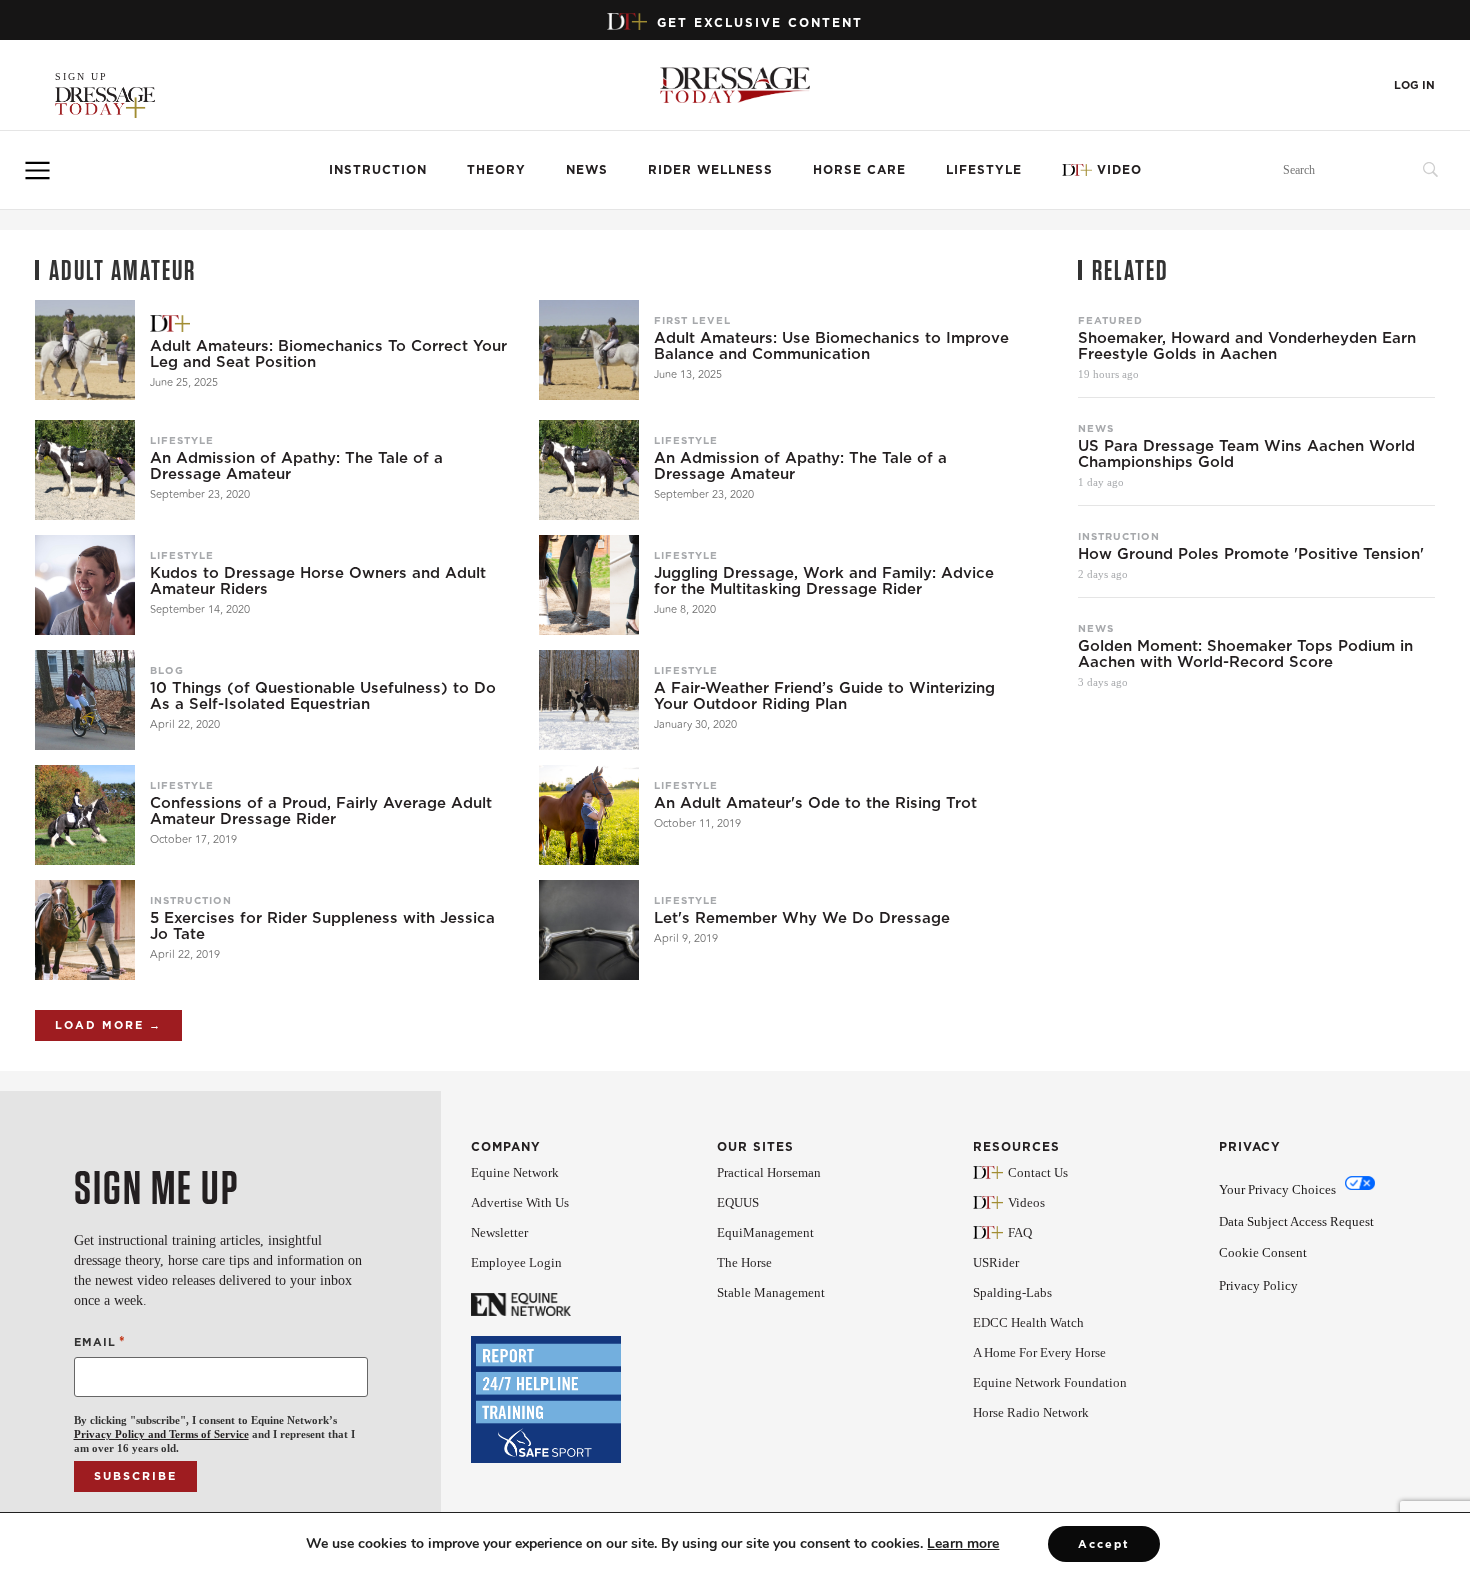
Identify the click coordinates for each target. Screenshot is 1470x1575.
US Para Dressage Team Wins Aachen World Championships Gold (1246, 454)
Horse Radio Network (1031, 1412)
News (587, 169)
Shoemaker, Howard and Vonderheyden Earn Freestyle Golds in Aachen (1247, 346)
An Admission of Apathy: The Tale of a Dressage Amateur (296, 466)
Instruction (378, 169)
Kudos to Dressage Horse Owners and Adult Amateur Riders (318, 581)
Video (1119, 169)
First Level (692, 320)
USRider (996, 1262)
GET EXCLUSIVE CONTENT (760, 22)
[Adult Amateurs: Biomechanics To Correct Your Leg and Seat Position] (85, 350)
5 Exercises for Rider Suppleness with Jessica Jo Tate (322, 926)
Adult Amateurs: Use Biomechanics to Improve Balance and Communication (831, 346)
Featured (1110, 320)
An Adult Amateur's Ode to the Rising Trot (815, 803)
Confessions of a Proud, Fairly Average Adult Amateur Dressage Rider (321, 811)
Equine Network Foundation (1050, 1382)
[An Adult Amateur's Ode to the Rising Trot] (589, 815)
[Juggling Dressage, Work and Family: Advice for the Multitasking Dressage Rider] (589, 585)
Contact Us (1038, 1172)
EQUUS (738, 1202)
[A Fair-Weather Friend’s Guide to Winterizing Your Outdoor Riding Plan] (589, 700)
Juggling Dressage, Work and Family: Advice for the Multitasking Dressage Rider (824, 581)
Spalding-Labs (1012, 1292)
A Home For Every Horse (1039, 1352)
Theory (496, 169)
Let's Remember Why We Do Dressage (802, 918)
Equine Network (515, 1172)
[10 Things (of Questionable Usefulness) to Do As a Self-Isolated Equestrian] (85, 700)
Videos (1026, 1202)
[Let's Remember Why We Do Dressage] (589, 930)
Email (100, 1341)
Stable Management (771, 1292)
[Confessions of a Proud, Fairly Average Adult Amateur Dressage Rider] (85, 815)
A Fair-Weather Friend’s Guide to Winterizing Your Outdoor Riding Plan (824, 696)
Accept (1104, 1544)
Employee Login (516, 1262)
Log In (1414, 85)
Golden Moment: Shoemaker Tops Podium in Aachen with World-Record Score (1245, 654)
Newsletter (499, 1232)
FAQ (1020, 1232)
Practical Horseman (769, 1172)
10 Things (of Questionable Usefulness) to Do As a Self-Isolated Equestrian (323, 696)
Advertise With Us (520, 1202)
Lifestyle (984, 169)
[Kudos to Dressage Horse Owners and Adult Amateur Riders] (85, 585)
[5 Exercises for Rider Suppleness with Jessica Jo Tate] (85, 930)
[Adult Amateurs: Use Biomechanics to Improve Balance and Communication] (589, 350)
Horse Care (859, 169)
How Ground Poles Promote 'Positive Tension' (1251, 554)
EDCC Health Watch (1028, 1322)
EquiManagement (765, 1232)
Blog (167, 670)
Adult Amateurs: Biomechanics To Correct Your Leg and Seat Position (328, 354)
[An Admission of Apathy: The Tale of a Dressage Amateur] (85, 470)
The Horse (744, 1262)
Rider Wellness (710, 169)
